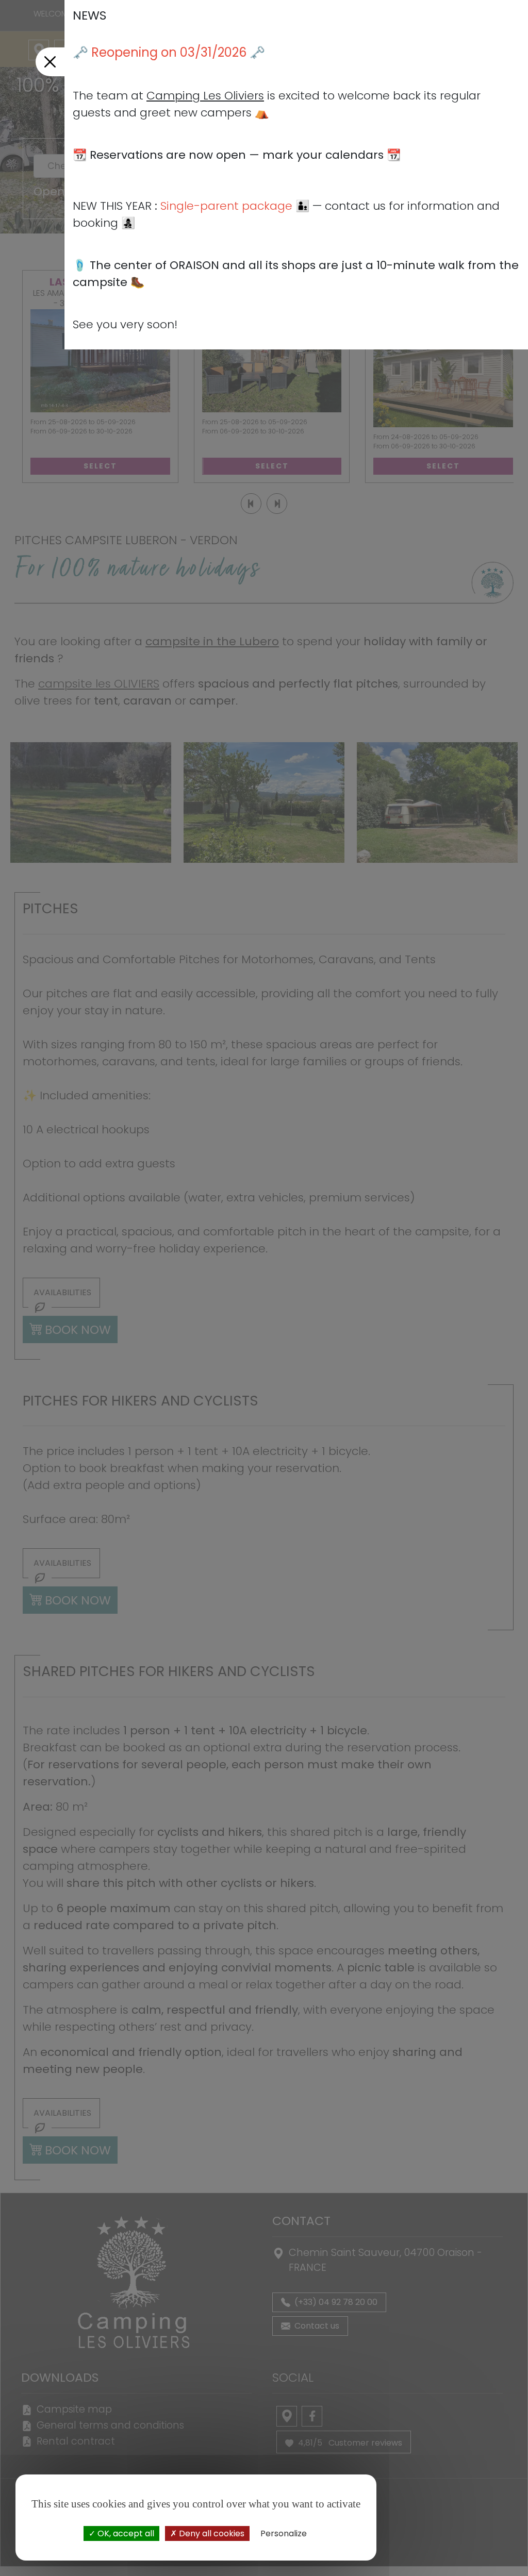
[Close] (50, 62)
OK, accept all (125, 2533)
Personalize (284, 2533)
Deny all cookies (211, 2533)
